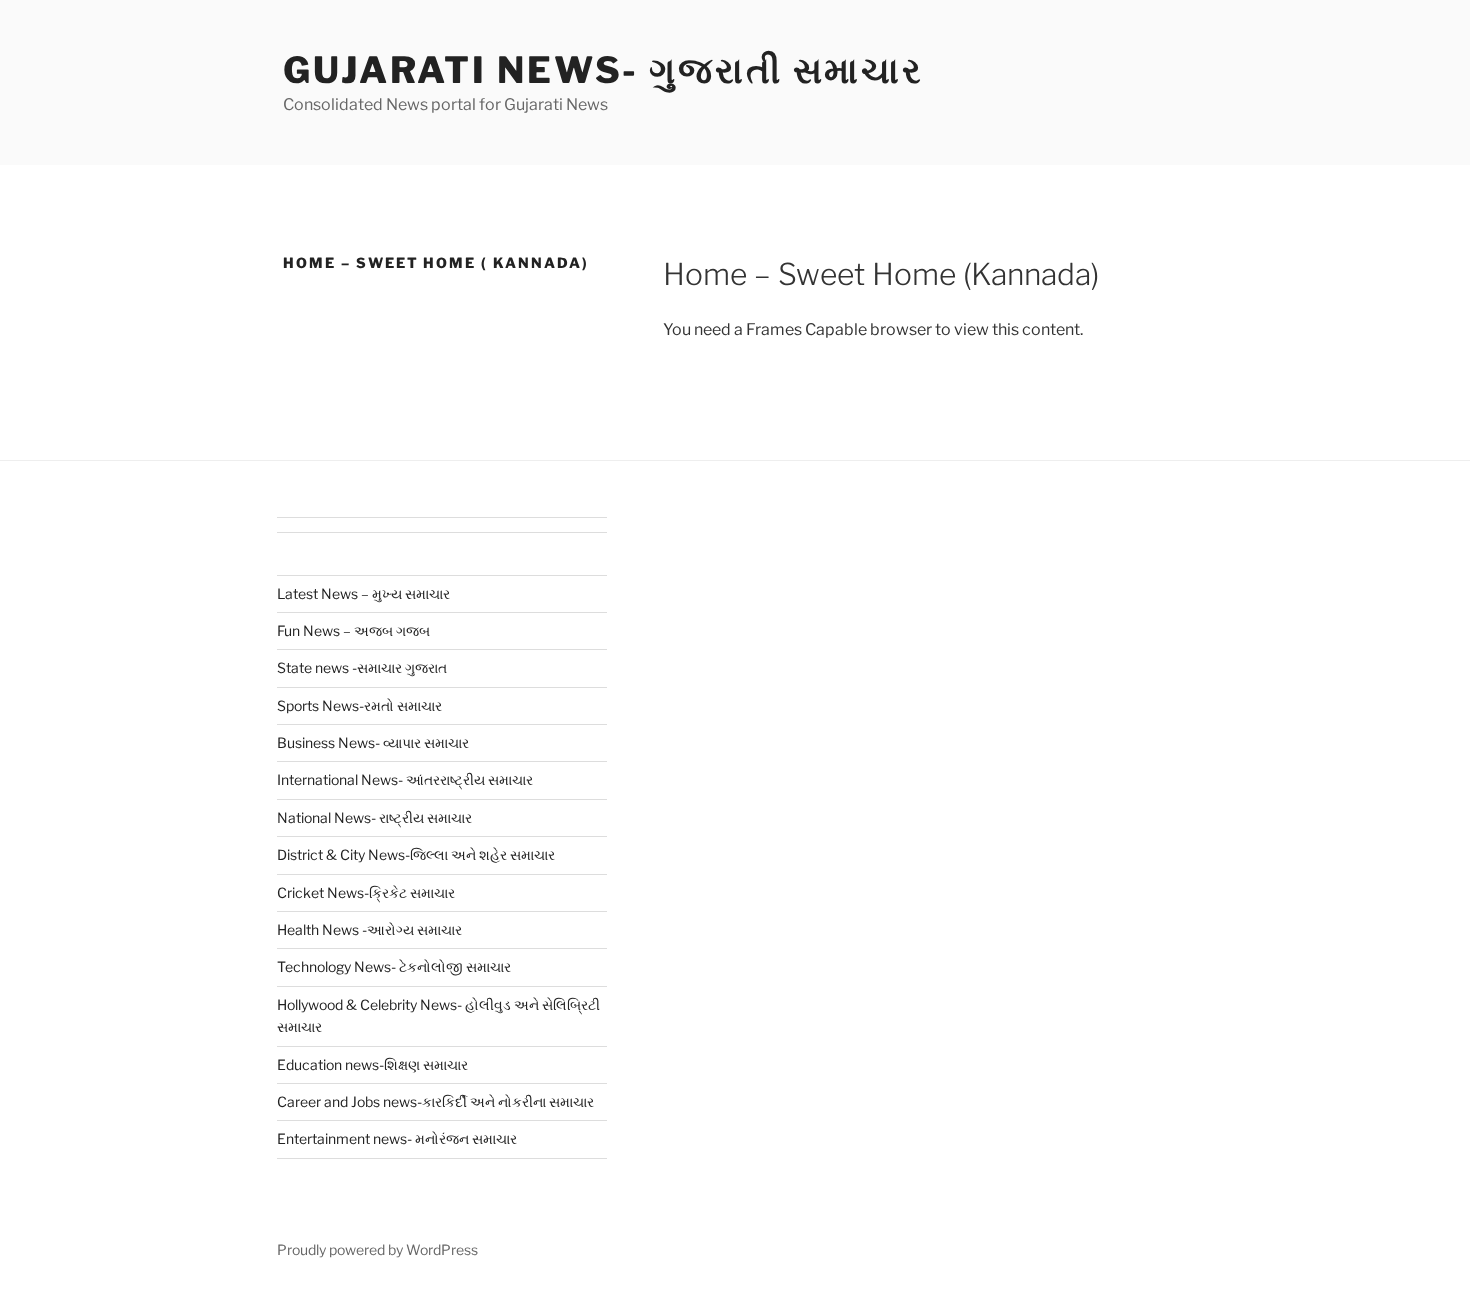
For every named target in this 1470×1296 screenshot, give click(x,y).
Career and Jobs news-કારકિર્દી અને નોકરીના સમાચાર (435, 1101)
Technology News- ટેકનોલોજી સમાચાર (394, 966)
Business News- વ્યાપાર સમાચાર (373, 742)
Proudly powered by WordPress (377, 1249)
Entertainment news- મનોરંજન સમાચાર (397, 1138)
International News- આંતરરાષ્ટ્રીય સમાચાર (405, 779)
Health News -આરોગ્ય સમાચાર (369, 929)
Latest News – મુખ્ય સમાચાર (363, 593)
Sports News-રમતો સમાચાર (359, 705)
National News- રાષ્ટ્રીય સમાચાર (374, 817)
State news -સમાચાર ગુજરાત (362, 667)
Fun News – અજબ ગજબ (353, 630)
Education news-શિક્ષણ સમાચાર (372, 1064)
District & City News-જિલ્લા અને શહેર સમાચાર (416, 854)
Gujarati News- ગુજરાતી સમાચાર (603, 70)
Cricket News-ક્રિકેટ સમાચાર (366, 892)
